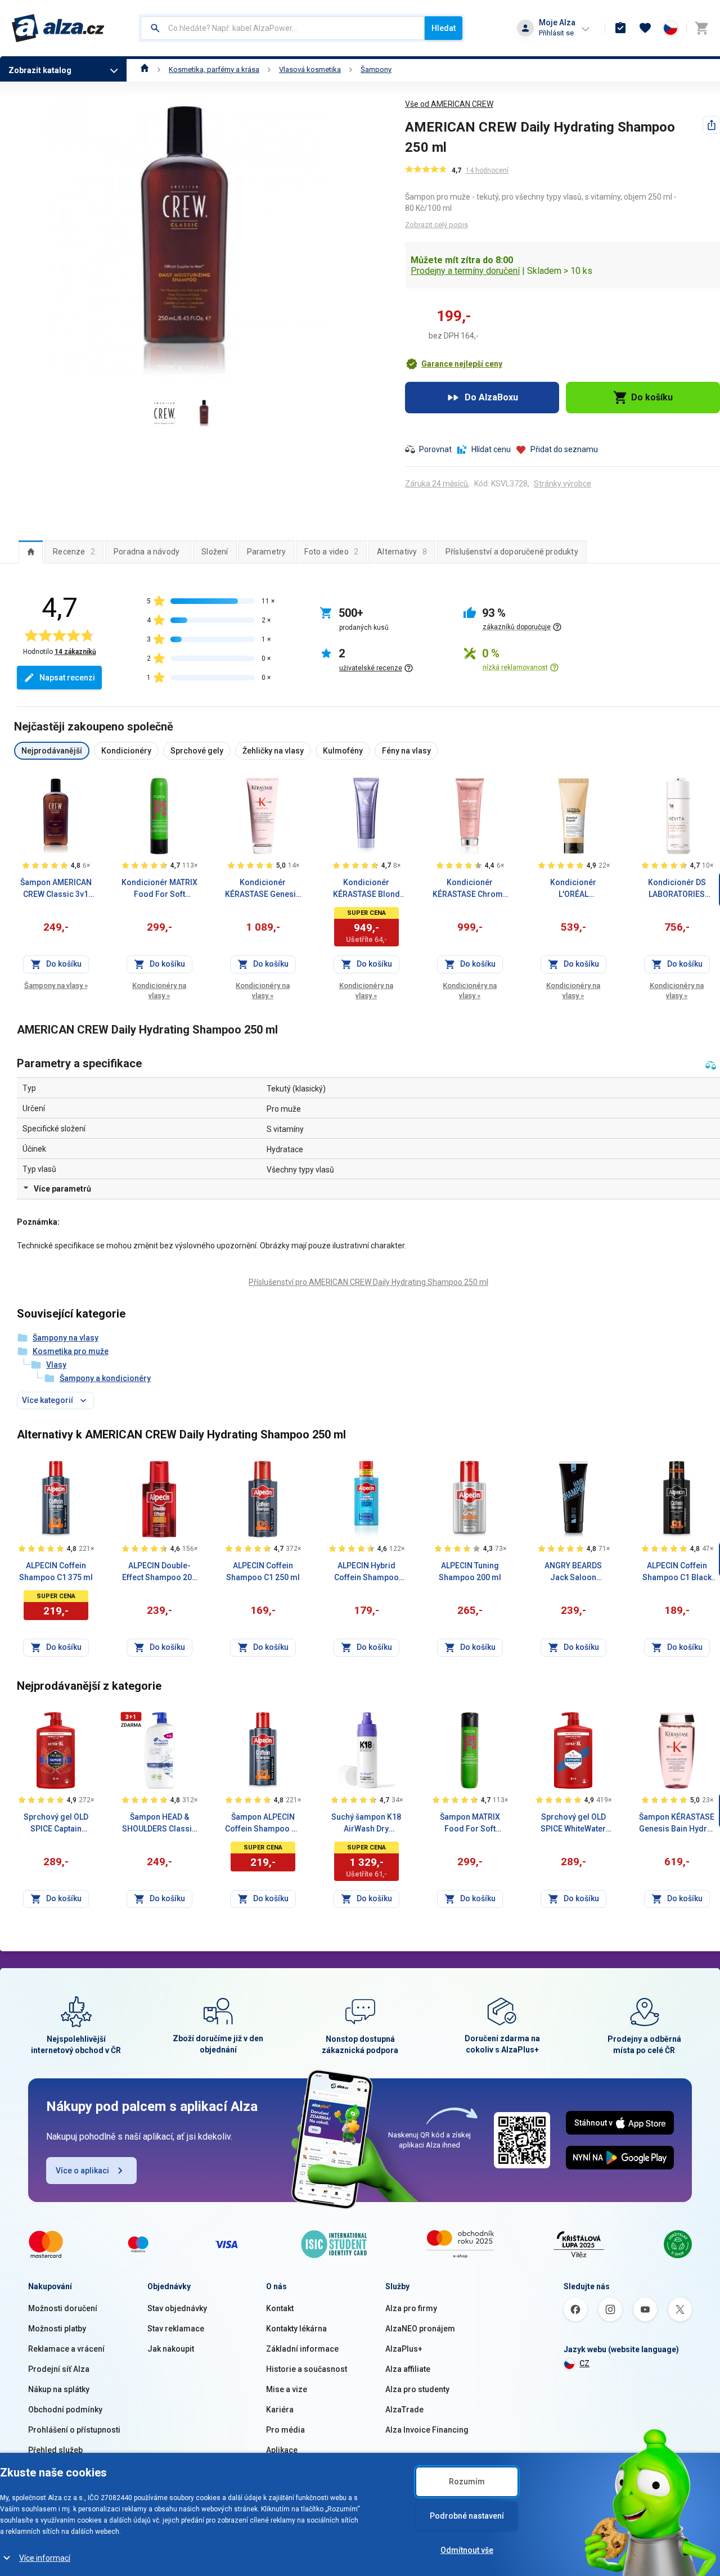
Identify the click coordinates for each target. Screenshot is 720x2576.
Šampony (376, 69)
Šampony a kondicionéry (105, 1378)
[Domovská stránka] (145, 69)
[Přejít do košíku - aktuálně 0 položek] (701, 28)
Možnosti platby (57, 2329)
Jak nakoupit (171, 2349)
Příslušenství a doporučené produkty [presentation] (512, 552)
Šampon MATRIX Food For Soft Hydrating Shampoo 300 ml (470, 1824)
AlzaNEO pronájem (420, 2329)
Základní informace (302, 2349)
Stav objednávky (177, 2308)
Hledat (444, 28)
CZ (584, 2363)
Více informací (45, 2558)
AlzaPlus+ (404, 2349)
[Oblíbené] (645, 28)
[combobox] (283, 28)
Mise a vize (287, 2389)
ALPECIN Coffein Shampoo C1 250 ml (263, 1571)
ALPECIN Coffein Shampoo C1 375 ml (56, 1571)
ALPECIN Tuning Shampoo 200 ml (470, 1571)
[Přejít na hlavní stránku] (58, 28)
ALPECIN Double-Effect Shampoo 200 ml (159, 1572)
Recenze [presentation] (74, 552)
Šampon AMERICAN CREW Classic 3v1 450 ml (56, 889)
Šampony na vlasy (56, 985)
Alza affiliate (408, 2369)
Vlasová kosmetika (310, 69)
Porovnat (435, 449)
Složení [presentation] (215, 552)
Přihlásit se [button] (556, 33)
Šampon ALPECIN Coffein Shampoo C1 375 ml (263, 1824)
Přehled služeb (55, 2450)
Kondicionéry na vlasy (159, 991)
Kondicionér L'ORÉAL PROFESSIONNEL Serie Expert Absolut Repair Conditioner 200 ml (573, 889)
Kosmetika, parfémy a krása (214, 69)
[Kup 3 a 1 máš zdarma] (131, 1720)
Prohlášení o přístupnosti (74, 2430)
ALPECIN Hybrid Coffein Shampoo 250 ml (366, 1572)
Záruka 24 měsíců (436, 484)
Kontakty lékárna (296, 2329)
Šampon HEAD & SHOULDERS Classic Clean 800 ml (159, 1824)
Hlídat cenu (491, 449)
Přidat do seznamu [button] (564, 449)
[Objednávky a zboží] (620, 28)
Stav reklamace (176, 2329)
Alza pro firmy (411, 2308)
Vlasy (56, 1365)
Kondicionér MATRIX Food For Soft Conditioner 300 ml (159, 889)
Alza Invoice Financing (427, 2430)
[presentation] (31, 552)
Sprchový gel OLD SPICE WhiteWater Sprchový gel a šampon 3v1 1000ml (573, 1824)
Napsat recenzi (67, 678)
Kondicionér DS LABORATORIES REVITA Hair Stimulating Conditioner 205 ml (677, 889)
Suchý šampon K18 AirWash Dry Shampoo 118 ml (366, 1824)
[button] (454, 364)
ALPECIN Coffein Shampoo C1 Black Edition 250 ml (677, 1572)
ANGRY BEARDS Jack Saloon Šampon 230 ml (573, 1572)
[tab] (31, 552)
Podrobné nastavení (467, 2516)
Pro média (285, 2430)
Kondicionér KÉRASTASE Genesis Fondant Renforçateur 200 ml (263, 889)
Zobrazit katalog (40, 70)
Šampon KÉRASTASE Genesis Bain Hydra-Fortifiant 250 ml (677, 1824)
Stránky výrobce (562, 484)
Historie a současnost (307, 2369)
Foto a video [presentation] (331, 552)
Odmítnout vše (467, 2550)
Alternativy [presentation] (402, 552)
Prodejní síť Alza (59, 2369)
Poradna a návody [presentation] (147, 552)
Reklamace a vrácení (66, 2349)
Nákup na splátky (59, 2389)
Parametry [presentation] (267, 552)
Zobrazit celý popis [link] (436, 225)
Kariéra (280, 2410)
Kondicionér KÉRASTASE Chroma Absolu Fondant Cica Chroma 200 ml (470, 889)
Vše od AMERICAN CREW (449, 104)
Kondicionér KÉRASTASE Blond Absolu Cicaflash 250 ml (366, 889)
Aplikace (282, 2450)
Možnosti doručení (63, 2308)
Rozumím (467, 2482)
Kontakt (280, 2308)
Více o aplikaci (82, 2171)
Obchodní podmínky (65, 2410)
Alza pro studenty (417, 2389)
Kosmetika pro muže (71, 1351)
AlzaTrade (404, 2410)
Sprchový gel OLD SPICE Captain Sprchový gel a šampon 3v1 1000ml (56, 1824)
